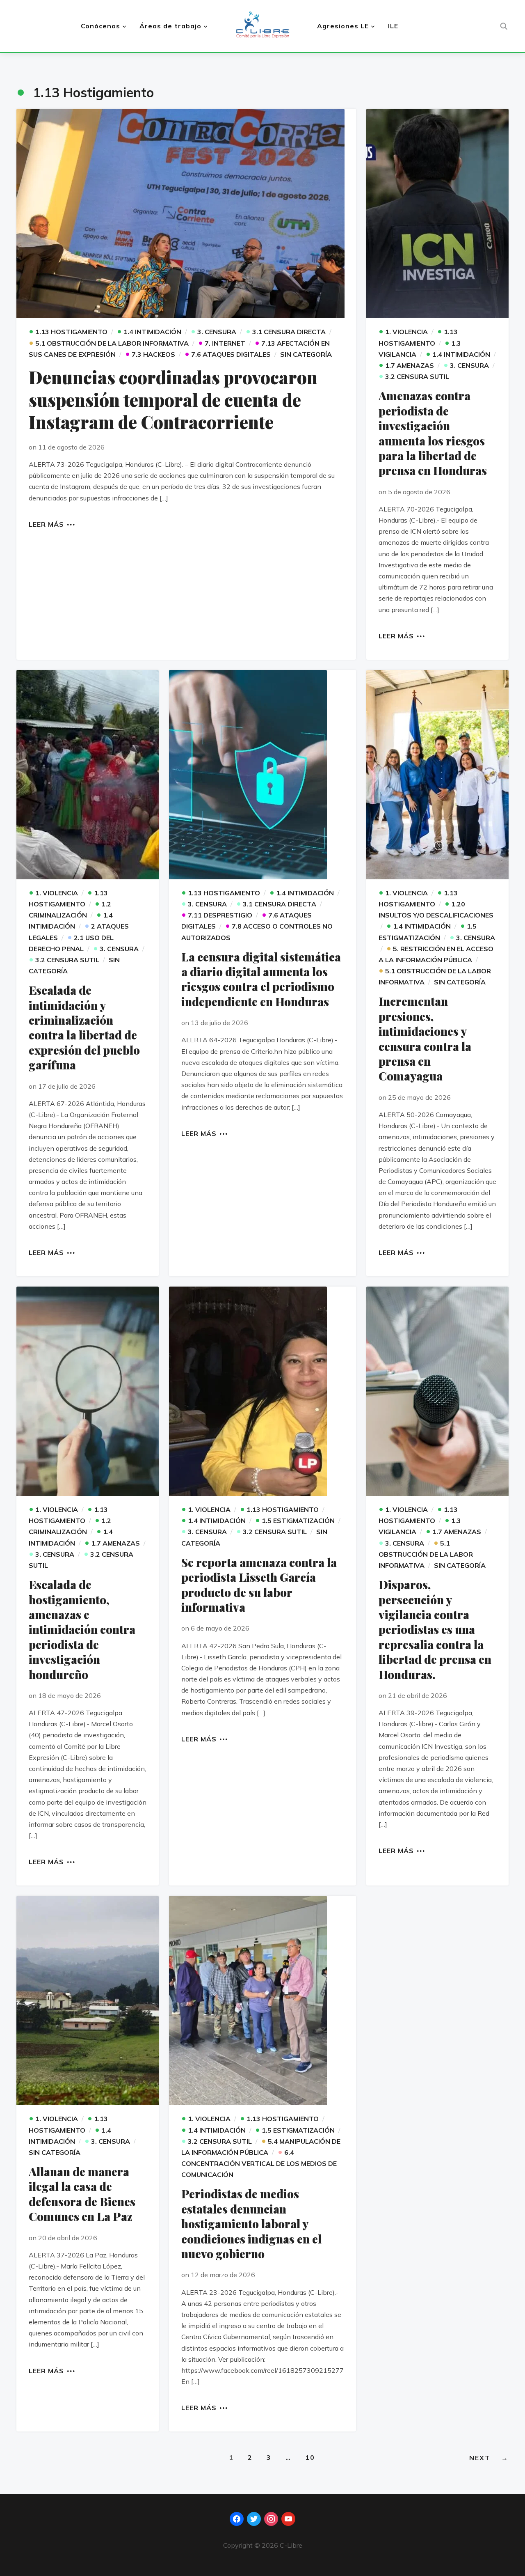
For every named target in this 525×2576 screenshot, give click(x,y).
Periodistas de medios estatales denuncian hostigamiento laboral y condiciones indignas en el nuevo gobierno (251, 2224)
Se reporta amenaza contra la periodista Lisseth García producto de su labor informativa (259, 1585)
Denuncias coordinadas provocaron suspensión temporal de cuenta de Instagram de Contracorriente (173, 400)
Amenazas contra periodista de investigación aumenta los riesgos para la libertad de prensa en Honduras (433, 433)
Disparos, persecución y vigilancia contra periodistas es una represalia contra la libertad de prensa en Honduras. (435, 1629)
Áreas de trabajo (170, 26)
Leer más (46, 524)
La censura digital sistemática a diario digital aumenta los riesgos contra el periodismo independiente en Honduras (261, 979)
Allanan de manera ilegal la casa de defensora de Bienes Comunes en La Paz (82, 2194)
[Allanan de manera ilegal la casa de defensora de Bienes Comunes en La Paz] (88, 2000)
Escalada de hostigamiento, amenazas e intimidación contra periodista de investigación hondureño (82, 1629)
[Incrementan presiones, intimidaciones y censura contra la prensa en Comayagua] (437, 775)
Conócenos (100, 26)
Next (489, 2458)
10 (310, 2457)
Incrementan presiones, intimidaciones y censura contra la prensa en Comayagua (425, 1038)
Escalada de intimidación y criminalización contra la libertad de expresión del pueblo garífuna (84, 1027)
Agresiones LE (343, 26)
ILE (393, 26)
